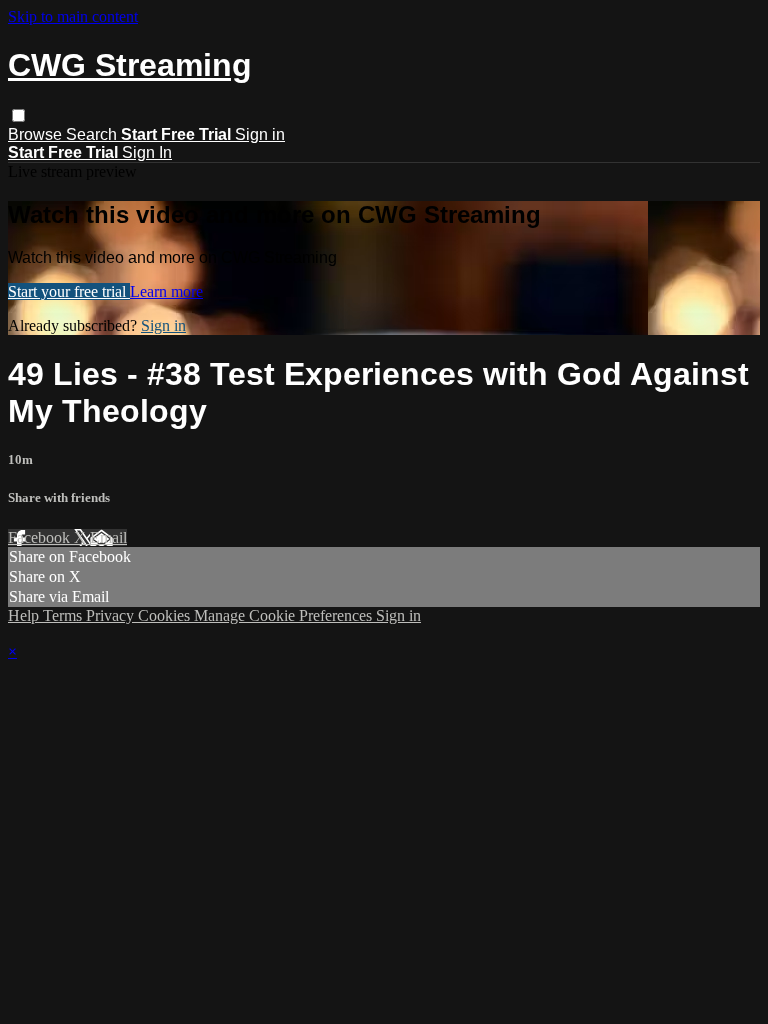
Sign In (147, 152)
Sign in (260, 134)
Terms (64, 615)
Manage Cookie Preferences (285, 615)
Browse (37, 134)
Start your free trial (69, 291)
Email (108, 537)
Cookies (166, 615)
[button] (18, 115)
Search (93, 134)
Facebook (41, 537)
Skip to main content (73, 16)
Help (25, 615)
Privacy (112, 615)
